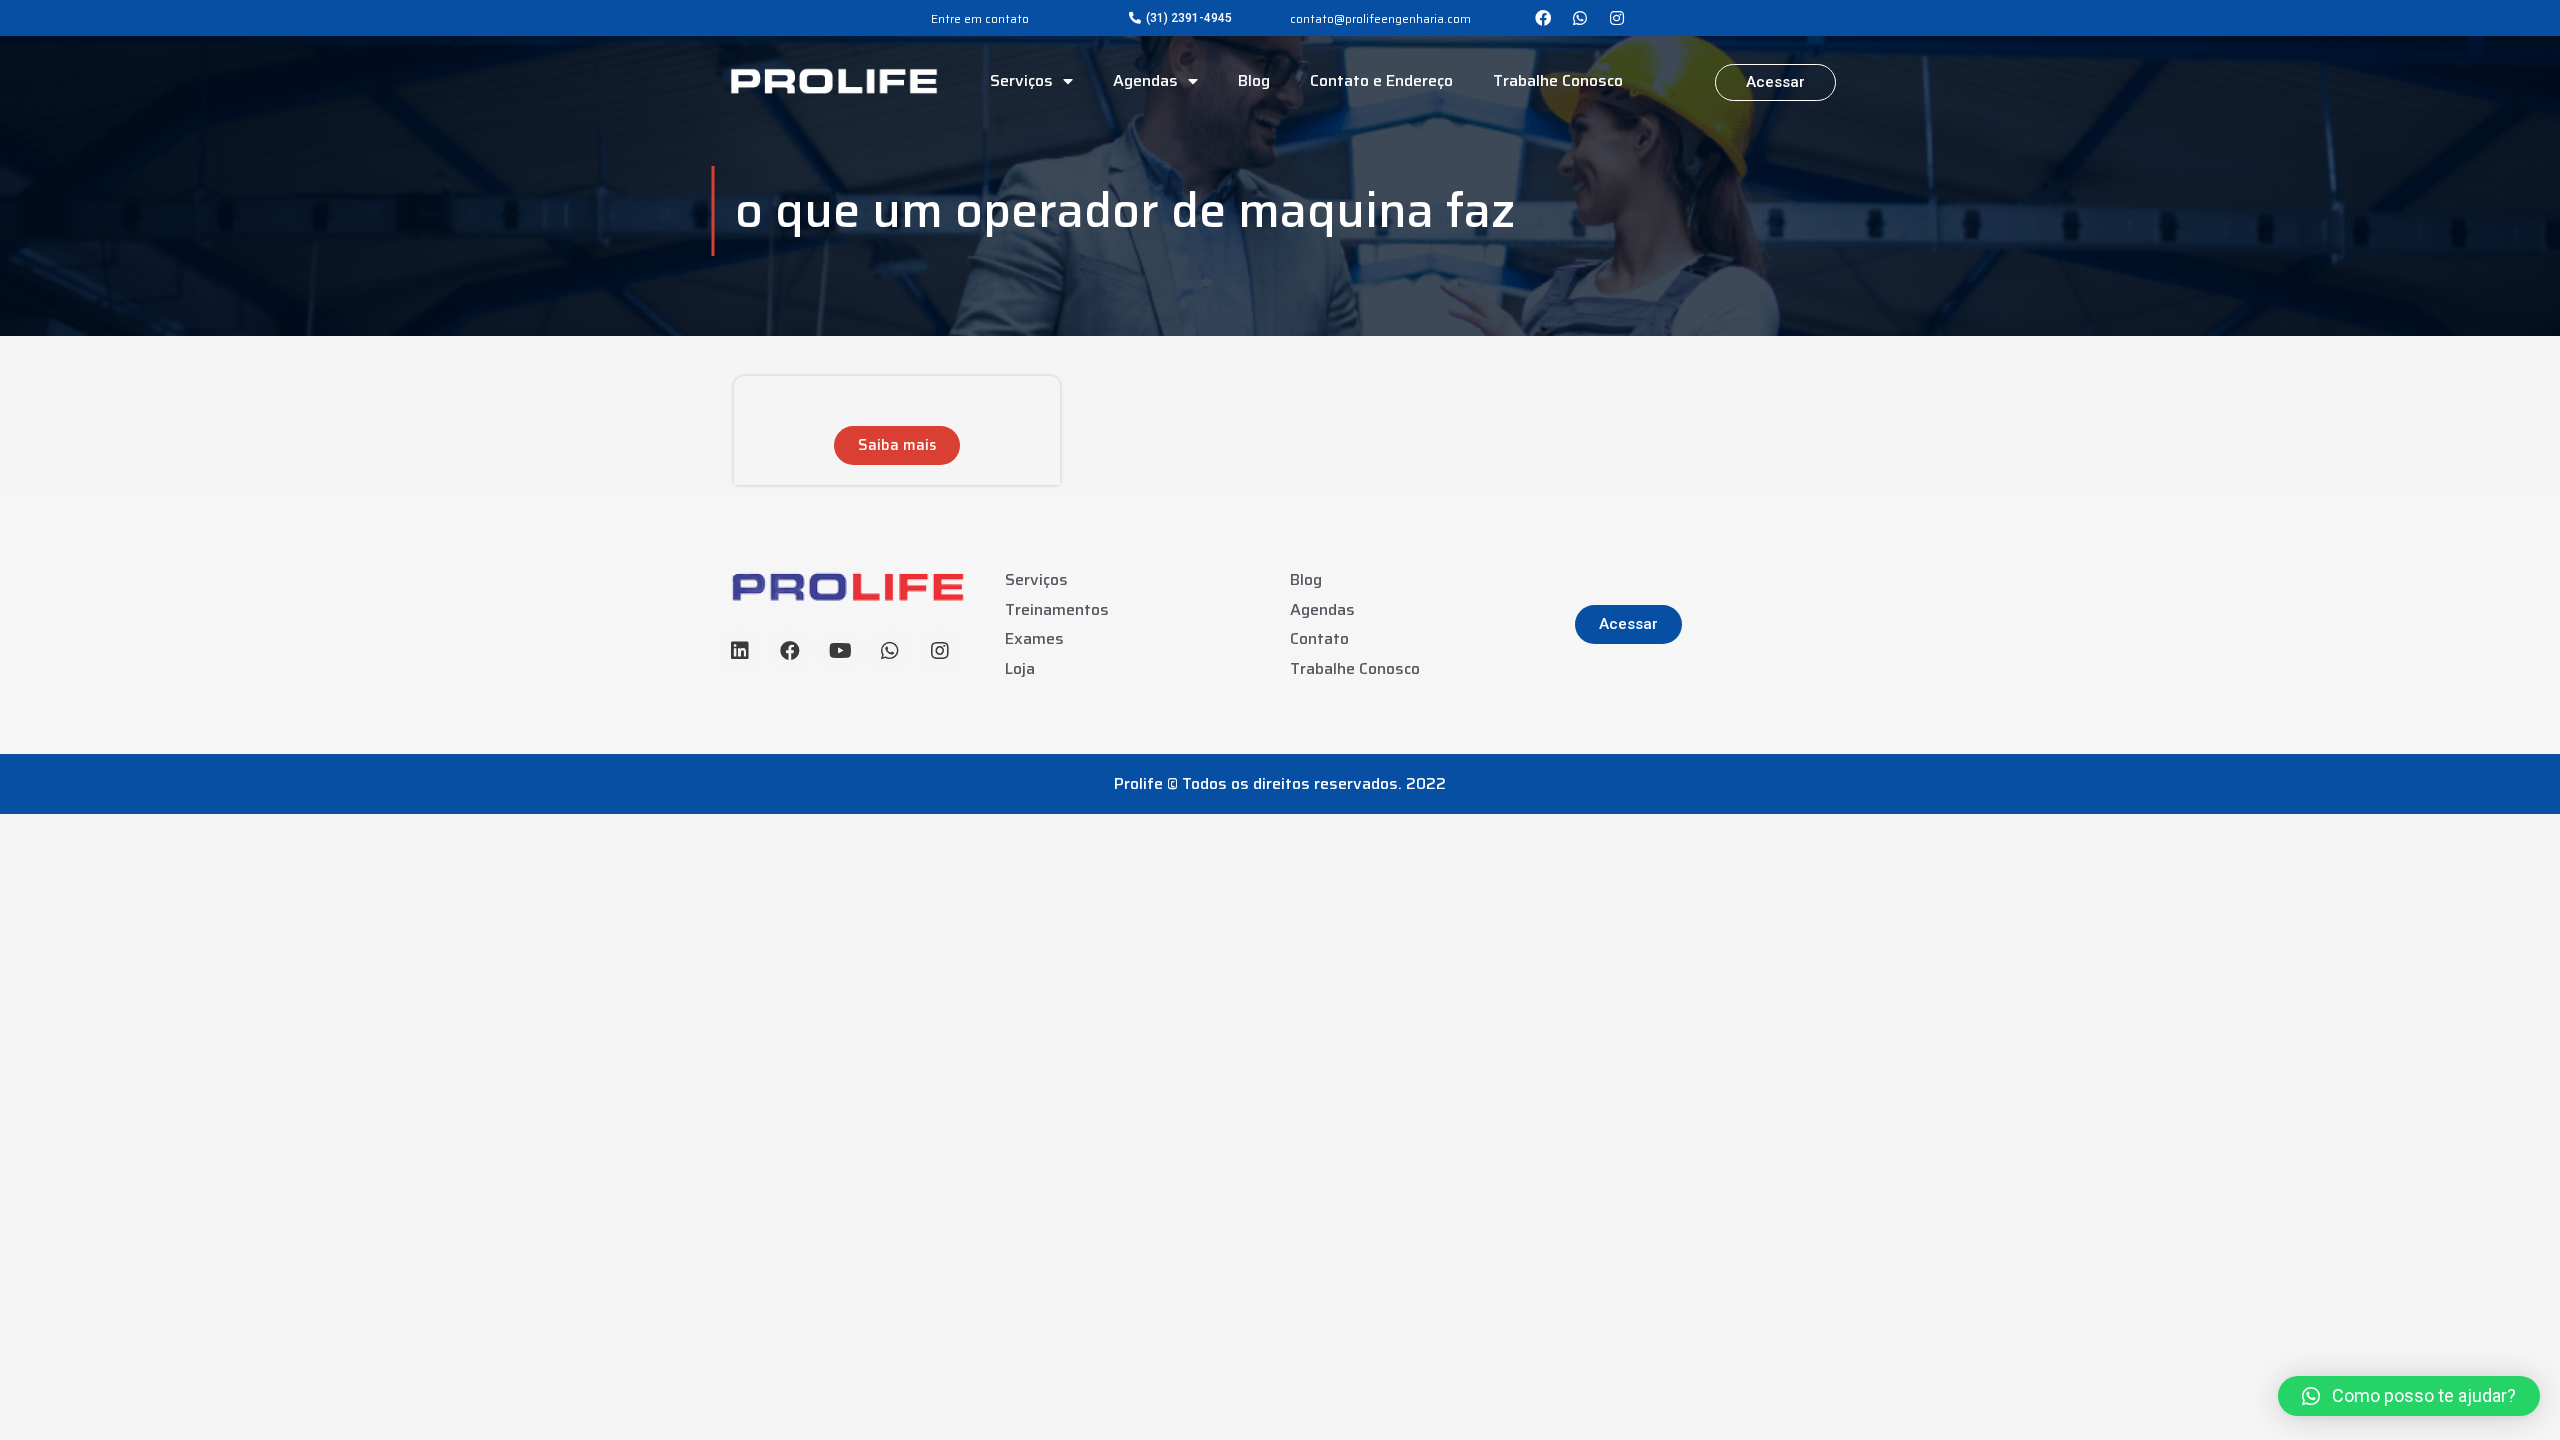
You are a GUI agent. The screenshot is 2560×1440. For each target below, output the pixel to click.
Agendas (1145, 80)
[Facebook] (1543, 18)
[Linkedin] (740, 651)
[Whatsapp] (1580, 18)
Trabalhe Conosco (1558, 80)
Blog (1254, 80)
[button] (1180, 18)
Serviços (1021, 80)
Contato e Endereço (1381, 80)
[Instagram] (1617, 18)
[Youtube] (840, 651)
